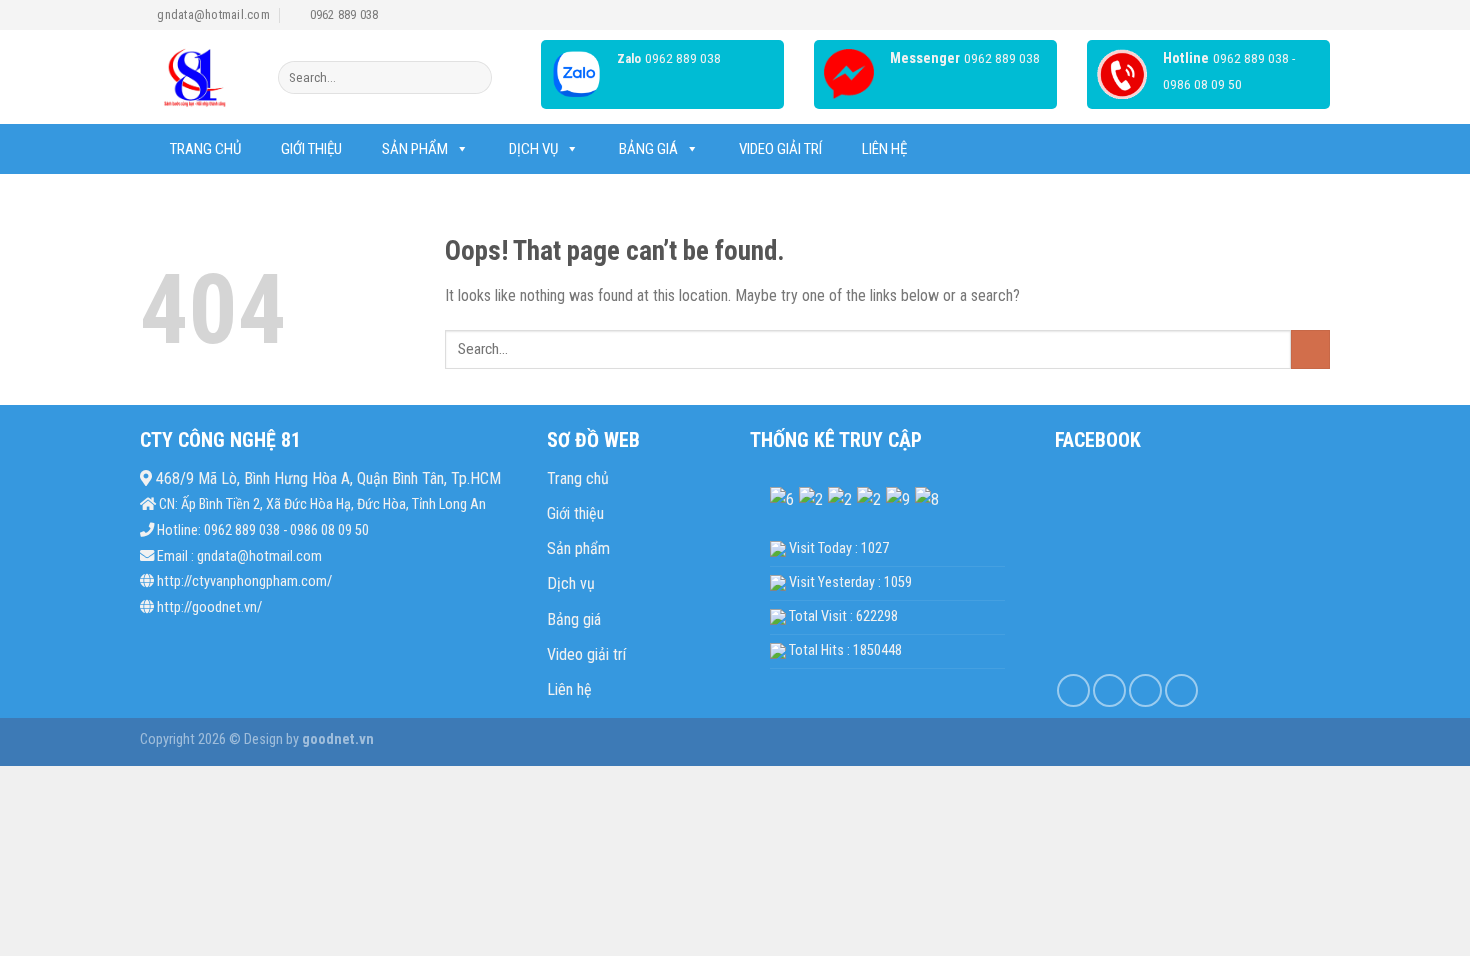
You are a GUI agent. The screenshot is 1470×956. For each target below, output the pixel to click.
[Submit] (473, 78)
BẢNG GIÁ (648, 149)
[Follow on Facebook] (1073, 690)
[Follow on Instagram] (1109, 690)
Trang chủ (205, 149)
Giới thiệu (311, 149)
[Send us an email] (1181, 690)
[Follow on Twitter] (1145, 690)
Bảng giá (574, 619)
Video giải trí (780, 149)
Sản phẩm (415, 149)
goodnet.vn (336, 739)
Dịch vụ (533, 149)
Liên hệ (884, 149)
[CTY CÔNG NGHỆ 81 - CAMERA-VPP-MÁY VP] (194, 77)
